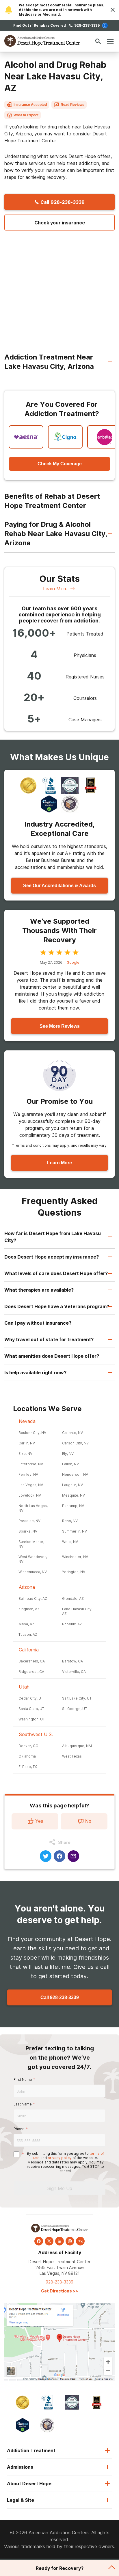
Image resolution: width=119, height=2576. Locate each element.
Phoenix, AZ (72, 1624)
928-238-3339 (87, 25)
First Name (23, 2080)
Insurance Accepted (30, 105)
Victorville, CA (74, 1672)
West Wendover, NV (33, 1559)
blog (80, 2241)
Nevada (27, 1421)
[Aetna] (26, 437)
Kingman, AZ (29, 1609)
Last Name (23, 2104)
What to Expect (26, 115)
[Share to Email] (73, 1856)
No (88, 1821)
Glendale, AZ (73, 1599)
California (29, 1650)
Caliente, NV (72, 1433)
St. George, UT (75, 1709)
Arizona (27, 1587)
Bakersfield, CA (32, 1661)
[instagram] (70, 2241)
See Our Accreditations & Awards (59, 886)
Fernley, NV (28, 1474)
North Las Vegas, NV (33, 1508)
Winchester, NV (75, 1557)
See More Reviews (60, 1026)
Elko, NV (25, 1454)
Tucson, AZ (28, 1634)
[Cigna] (65, 437)
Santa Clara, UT (31, 1709)
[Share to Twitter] (46, 1856)
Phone (19, 2129)
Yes (39, 1821)
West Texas (72, 1756)
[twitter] (49, 2241)
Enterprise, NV (31, 1464)
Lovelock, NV (30, 1495)
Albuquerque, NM (77, 1746)
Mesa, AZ (26, 1624)
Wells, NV (70, 1542)
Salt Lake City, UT (77, 1698)
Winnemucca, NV (33, 1572)
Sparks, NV (28, 1531)
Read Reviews (72, 105)
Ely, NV (68, 1454)
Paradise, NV (29, 1521)
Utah (24, 1687)
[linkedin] (59, 2241)
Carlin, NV (27, 1443)
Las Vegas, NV (31, 1485)
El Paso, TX (28, 1767)
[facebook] (39, 2241)
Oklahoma (27, 1756)
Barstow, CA (72, 1661)
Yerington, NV (74, 1572)
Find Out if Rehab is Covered (40, 25)
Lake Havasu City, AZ (77, 1611)
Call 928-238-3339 (60, 1997)
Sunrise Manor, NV (31, 1544)
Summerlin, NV (75, 1531)
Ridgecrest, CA (31, 1672)
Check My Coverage (60, 464)
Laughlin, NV (72, 1485)
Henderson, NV (75, 1474)
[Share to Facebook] (59, 1856)
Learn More (55, 589)
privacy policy (60, 2158)
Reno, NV (70, 1521)
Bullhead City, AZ (33, 1599)
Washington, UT (32, 1719)
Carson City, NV (75, 1443)
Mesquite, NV (74, 1495)
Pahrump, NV (73, 1506)
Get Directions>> (59, 2291)
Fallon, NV (70, 1464)
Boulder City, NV (32, 1433)
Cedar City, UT (31, 1698)
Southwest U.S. (36, 1734)
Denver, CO (28, 1746)
